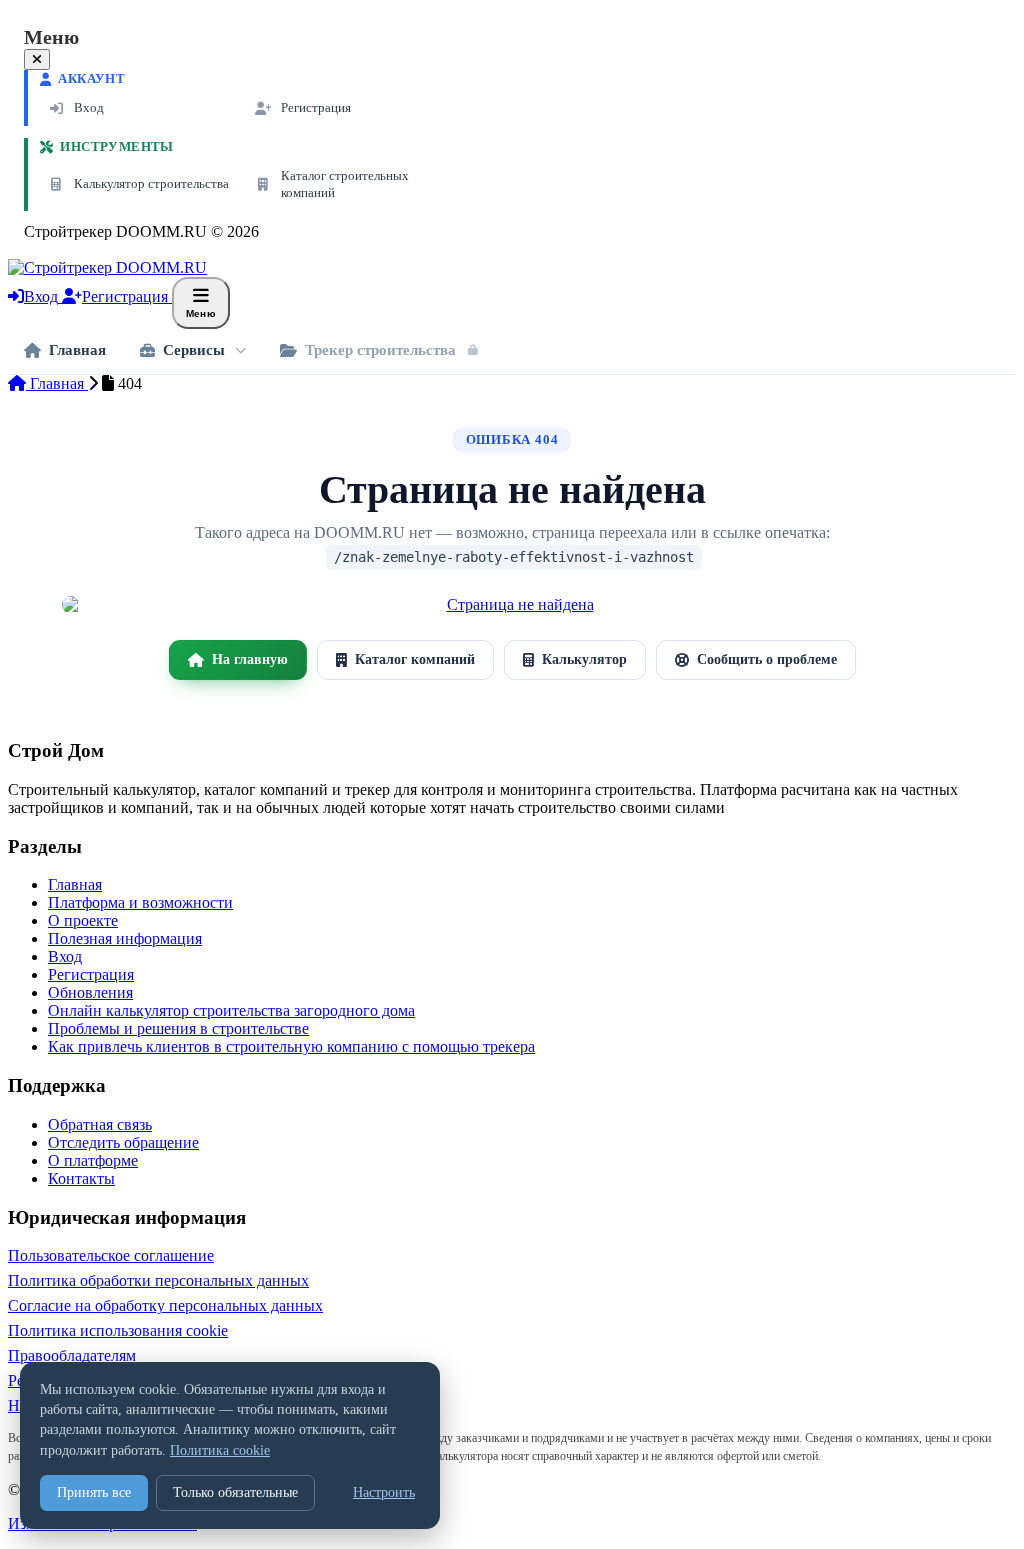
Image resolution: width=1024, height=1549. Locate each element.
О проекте (83, 920)
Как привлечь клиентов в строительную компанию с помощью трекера (291, 1046)
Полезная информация (125, 938)
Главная (57, 383)
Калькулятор (584, 659)
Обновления (90, 992)
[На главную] (512, 605)
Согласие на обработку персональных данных (165, 1305)
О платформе (93, 1160)
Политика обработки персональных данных (158, 1280)
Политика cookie (220, 1450)
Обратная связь (100, 1124)
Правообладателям (72, 1355)
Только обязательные (235, 1492)
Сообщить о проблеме (767, 659)
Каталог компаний (415, 659)
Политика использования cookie (118, 1330)
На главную (250, 659)
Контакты (81, 1178)
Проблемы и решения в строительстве (178, 1028)
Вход (65, 956)
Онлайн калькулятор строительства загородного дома (231, 1010)
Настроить (384, 1492)
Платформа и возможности (140, 902)
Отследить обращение (123, 1142)
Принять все (94, 1492)
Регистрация (91, 974)
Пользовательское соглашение (111, 1255)
